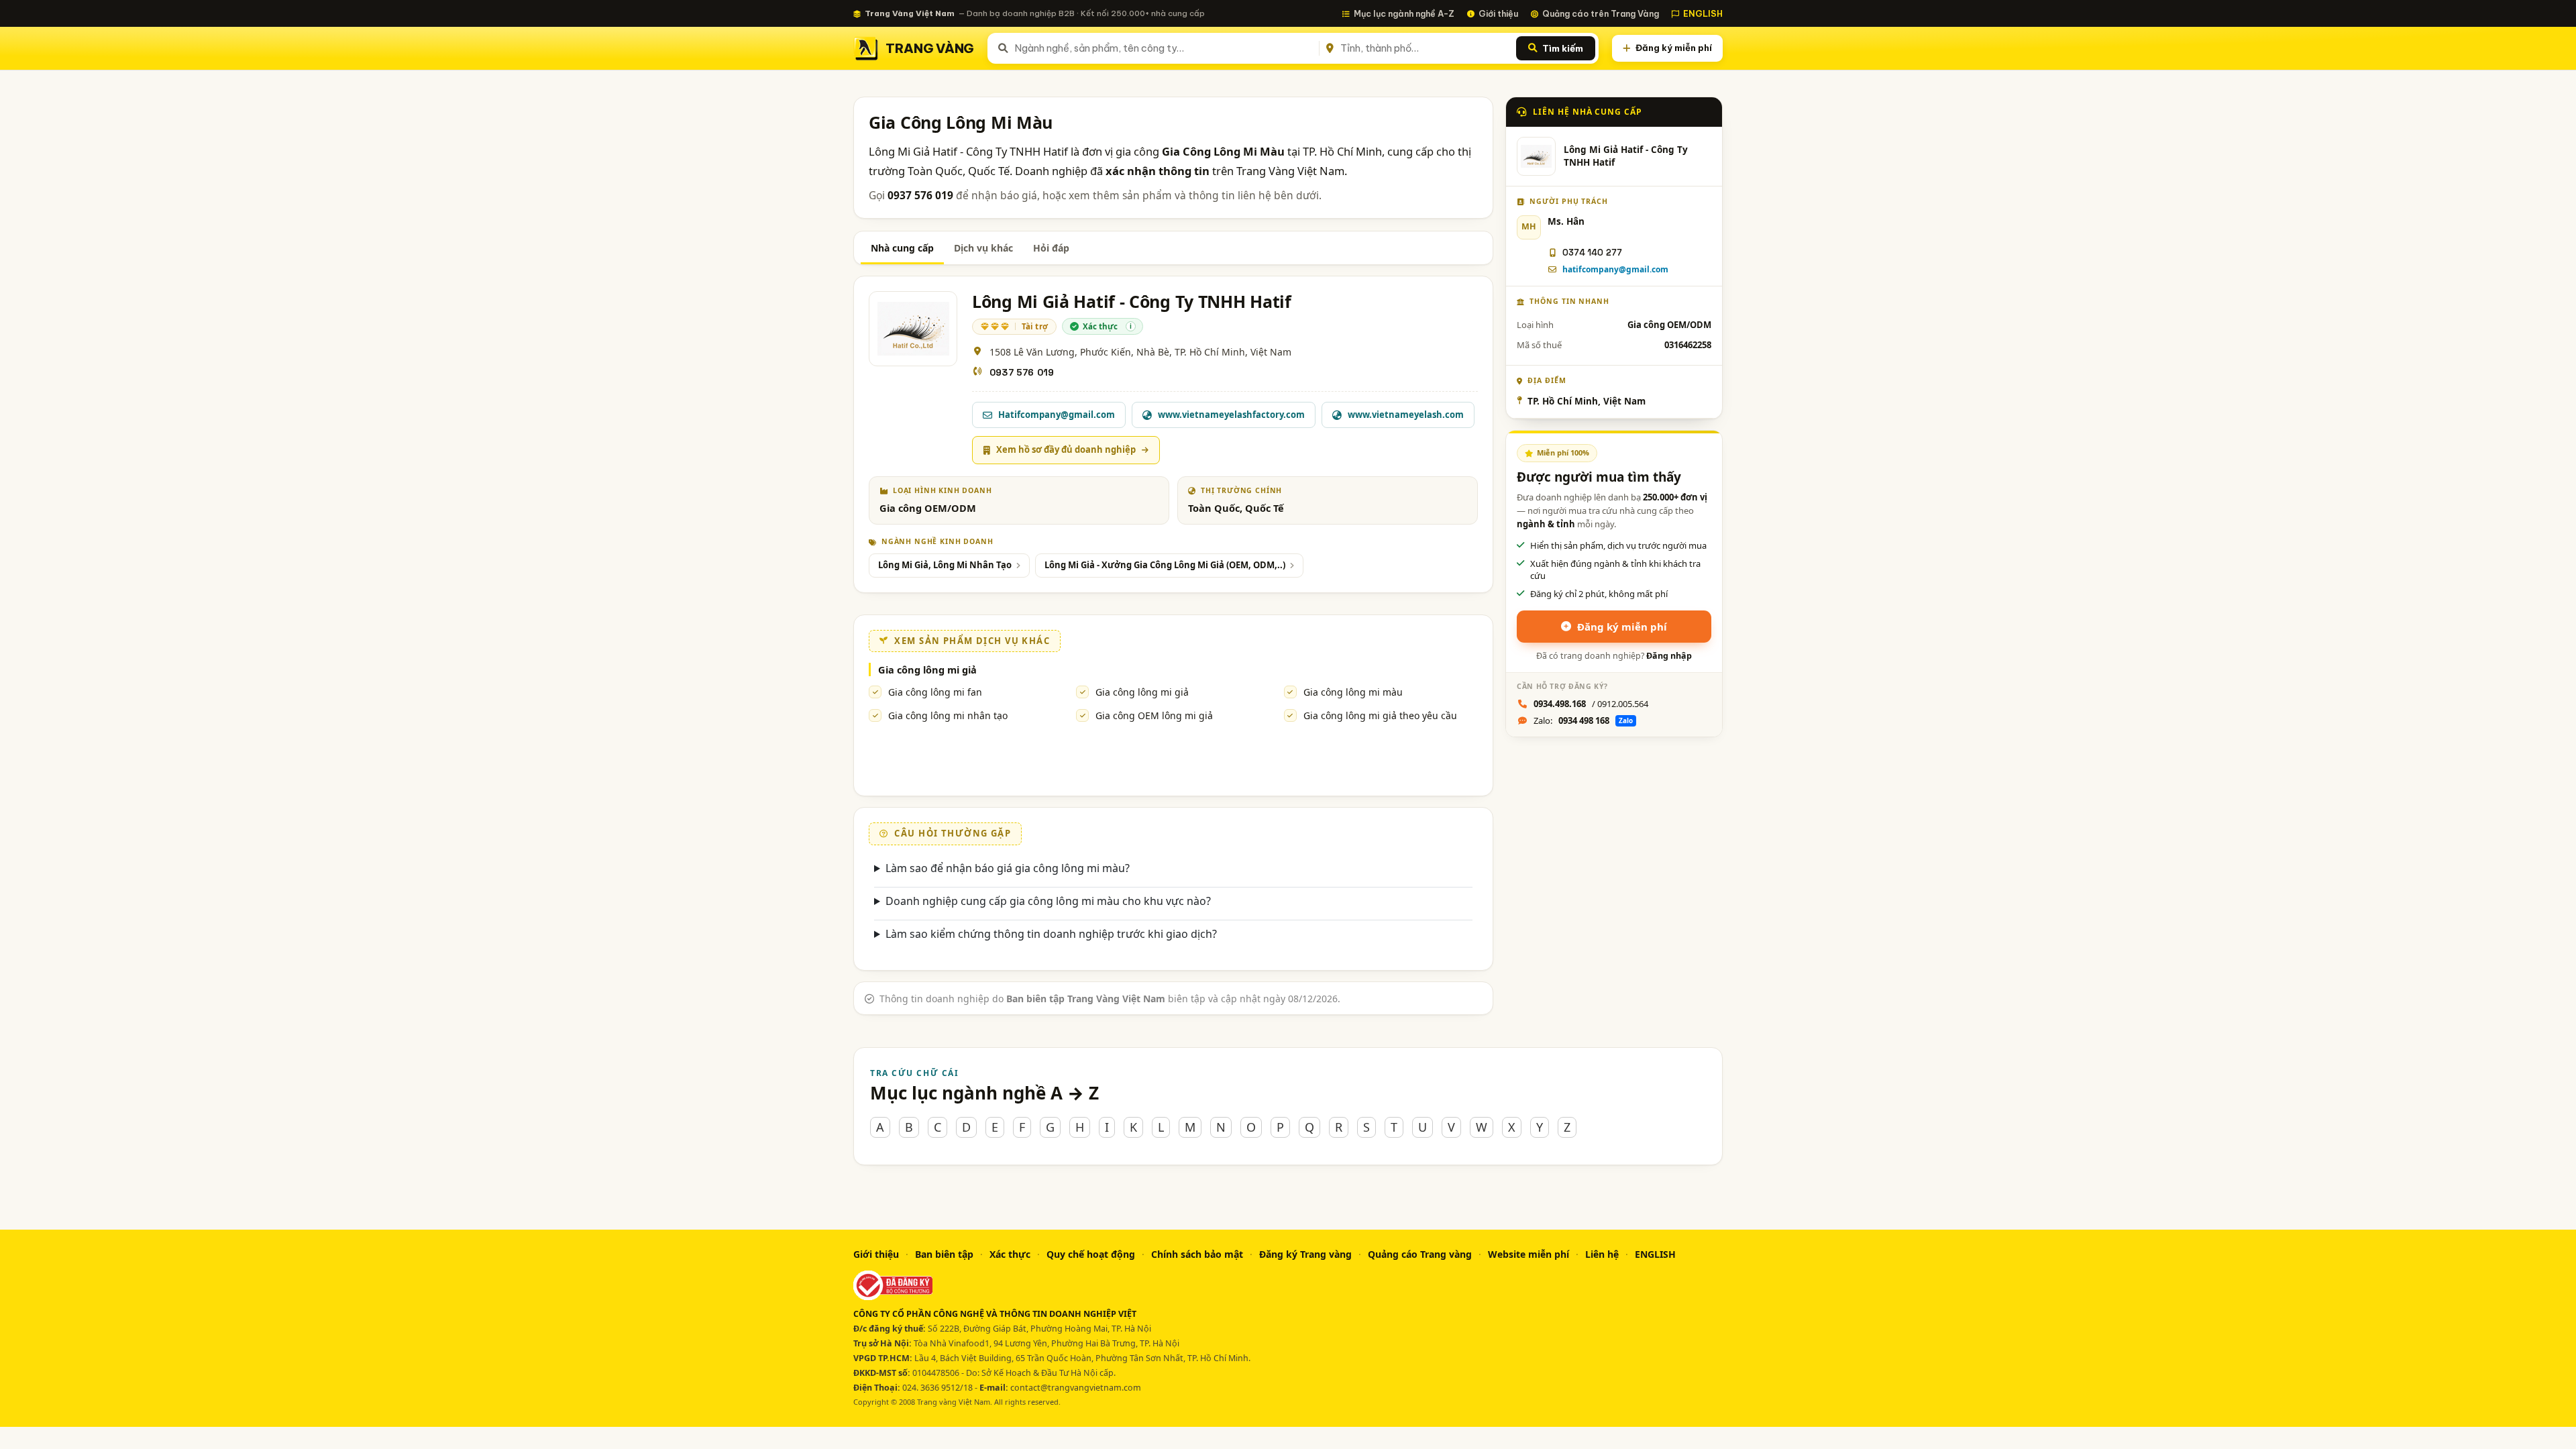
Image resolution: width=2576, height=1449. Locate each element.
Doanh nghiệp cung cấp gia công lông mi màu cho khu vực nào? (1048, 901)
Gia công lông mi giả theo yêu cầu (1380, 715)
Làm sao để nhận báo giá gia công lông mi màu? (1008, 868)
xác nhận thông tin (1158, 171)
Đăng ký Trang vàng (1305, 1254)
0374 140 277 (1592, 253)
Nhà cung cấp (902, 248)
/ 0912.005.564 (1591, 704)
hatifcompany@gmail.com (1615, 269)
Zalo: (1583, 720)
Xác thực (1010, 1254)
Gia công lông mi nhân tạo (948, 715)
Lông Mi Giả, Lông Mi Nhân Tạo (945, 565)
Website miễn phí (1528, 1254)
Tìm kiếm (1563, 48)
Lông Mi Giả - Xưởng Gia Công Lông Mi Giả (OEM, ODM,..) (1165, 565)
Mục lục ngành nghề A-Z (1404, 13)
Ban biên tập (944, 1254)
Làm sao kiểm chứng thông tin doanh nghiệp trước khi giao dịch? (1051, 934)
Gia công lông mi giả (1142, 692)
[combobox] (1164, 48)
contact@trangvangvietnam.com (1076, 1388)
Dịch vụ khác (983, 248)
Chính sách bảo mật (1197, 1254)
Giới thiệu (1498, 13)
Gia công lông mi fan (935, 692)
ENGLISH (1703, 13)
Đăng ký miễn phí (1674, 48)
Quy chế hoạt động (1091, 1254)
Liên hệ (1602, 1254)
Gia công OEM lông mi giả (1154, 715)
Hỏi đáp (1051, 248)
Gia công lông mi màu (1353, 692)
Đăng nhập (1669, 656)
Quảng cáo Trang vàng (1420, 1254)
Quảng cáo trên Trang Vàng (1601, 13)
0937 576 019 (1022, 372)
